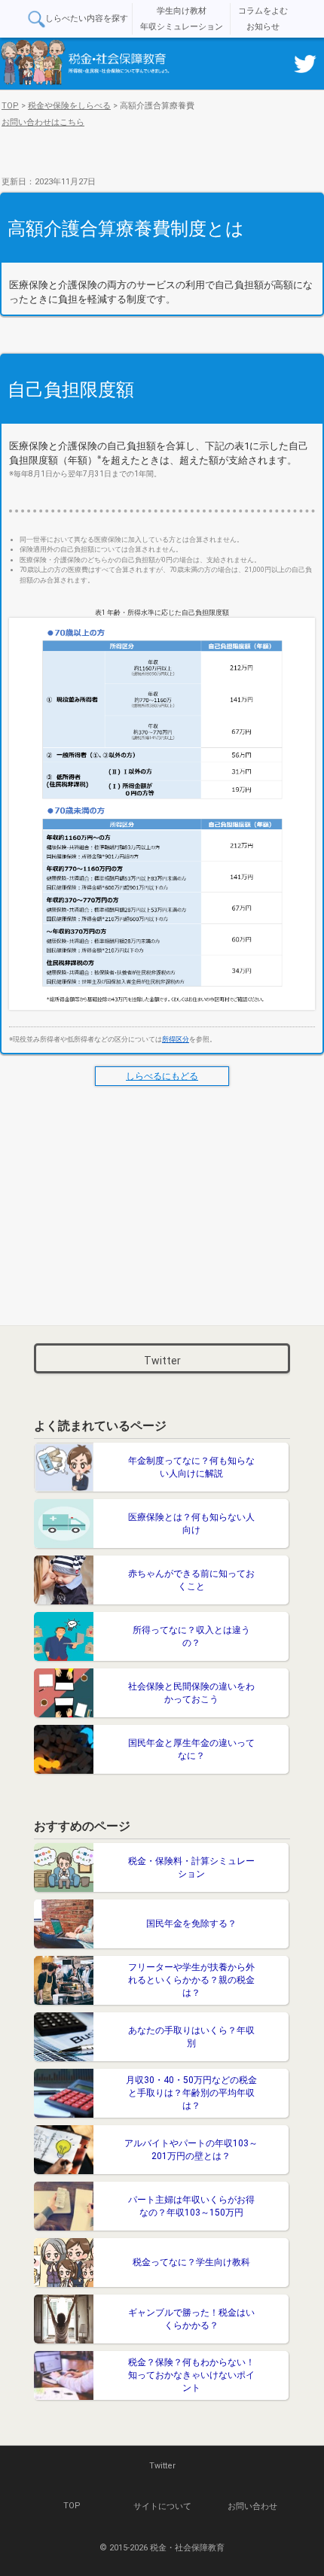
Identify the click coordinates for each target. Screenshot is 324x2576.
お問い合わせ (252, 2506)
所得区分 (176, 1039)
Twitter (162, 1361)
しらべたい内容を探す (87, 18)
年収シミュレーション (182, 27)
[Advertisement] (162, 1203)
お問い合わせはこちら (43, 122)
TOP (72, 2506)
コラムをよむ (263, 11)
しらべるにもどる (162, 1076)
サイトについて (162, 2506)
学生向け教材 (182, 11)
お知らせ (263, 27)
